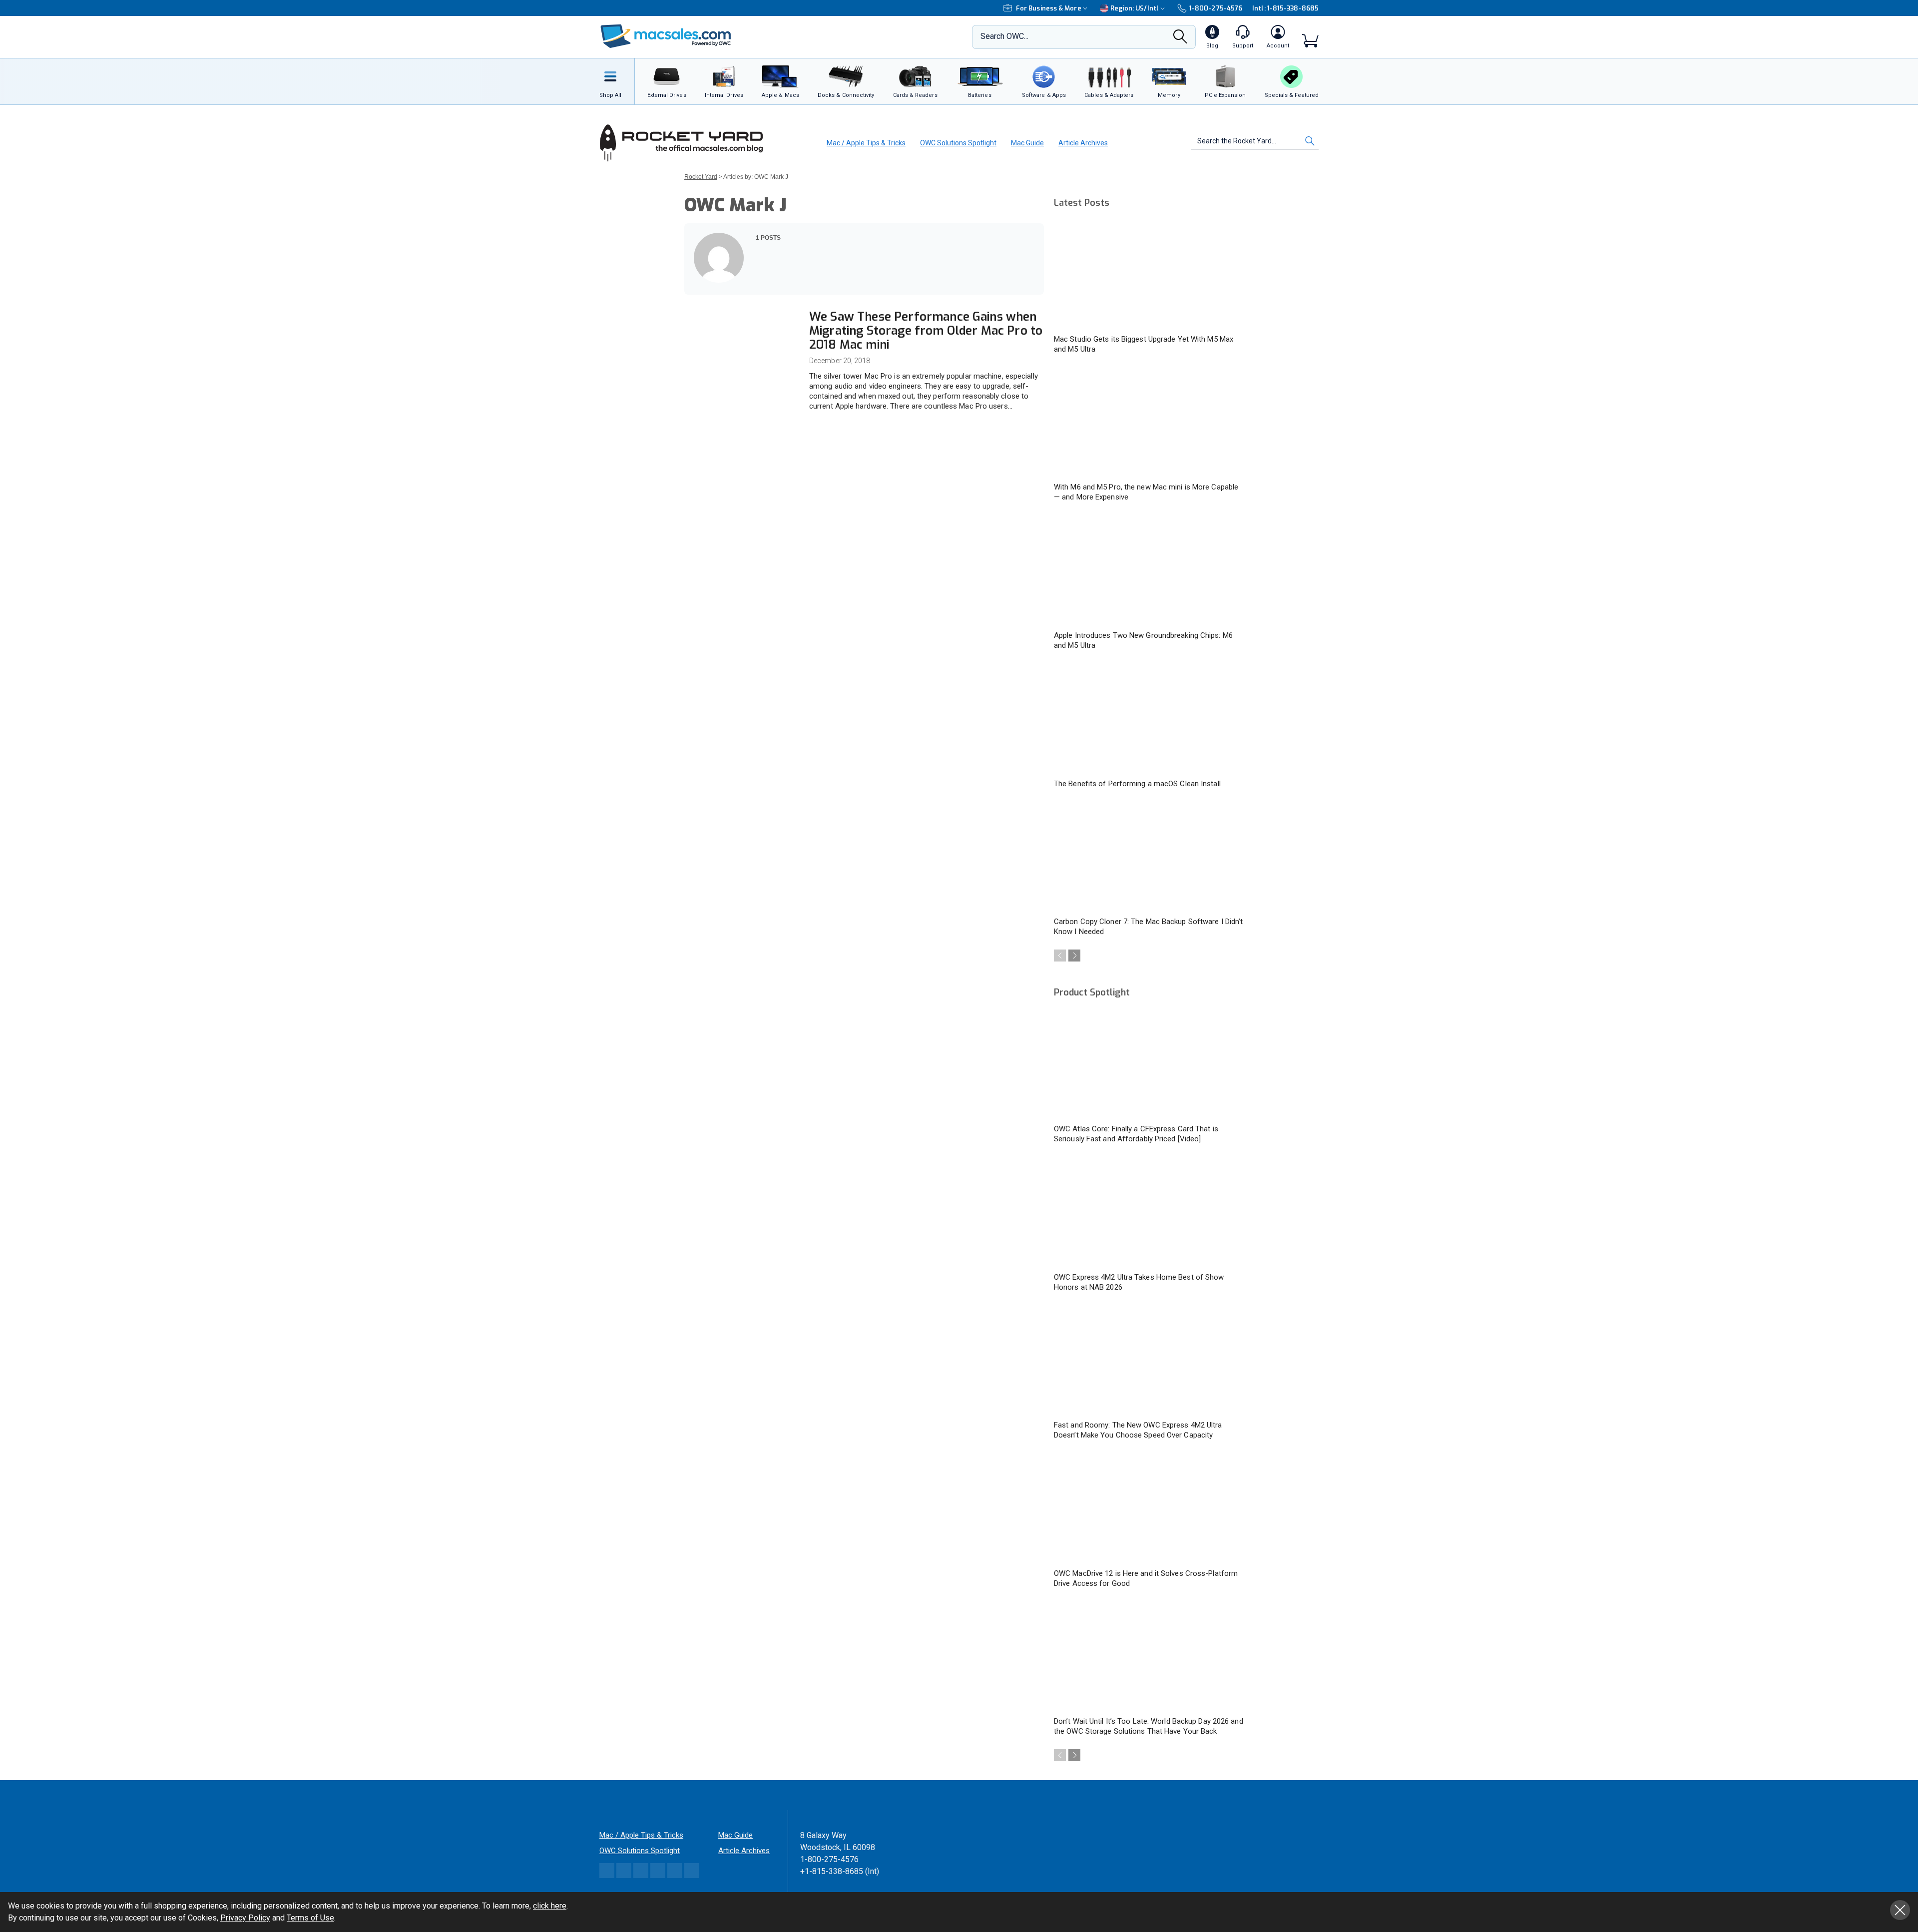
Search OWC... (1004, 36)
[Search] (1180, 39)
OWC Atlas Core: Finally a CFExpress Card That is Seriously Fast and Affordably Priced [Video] (1136, 1134)
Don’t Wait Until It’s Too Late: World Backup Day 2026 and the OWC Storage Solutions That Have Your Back (1149, 1726)
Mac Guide (1027, 143)
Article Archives (1083, 143)
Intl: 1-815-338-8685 (1285, 8)
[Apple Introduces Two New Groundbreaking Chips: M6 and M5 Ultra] (1149, 571)
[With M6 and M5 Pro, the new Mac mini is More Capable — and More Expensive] (1149, 423)
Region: (1135, 8)
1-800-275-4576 (1216, 8)
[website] (759, 277)
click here (550, 1906)
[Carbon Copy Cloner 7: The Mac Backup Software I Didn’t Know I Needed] (1149, 858)
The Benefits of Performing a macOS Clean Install (1137, 784)
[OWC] (666, 37)
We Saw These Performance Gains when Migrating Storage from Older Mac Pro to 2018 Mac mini (926, 331)
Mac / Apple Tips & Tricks (866, 143)
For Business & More (1049, 8)
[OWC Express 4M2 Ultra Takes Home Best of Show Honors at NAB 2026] (1149, 1213)
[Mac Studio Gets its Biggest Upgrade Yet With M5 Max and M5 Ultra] (1149, 275)
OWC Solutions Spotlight (958, 143)
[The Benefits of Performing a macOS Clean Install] (1149, 719)
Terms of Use (310, 1918)
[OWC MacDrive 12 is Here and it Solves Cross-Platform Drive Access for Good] (1149, 1509)
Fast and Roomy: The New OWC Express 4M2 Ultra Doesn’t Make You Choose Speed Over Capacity (1138, 1430)
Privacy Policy (245, 1918)
